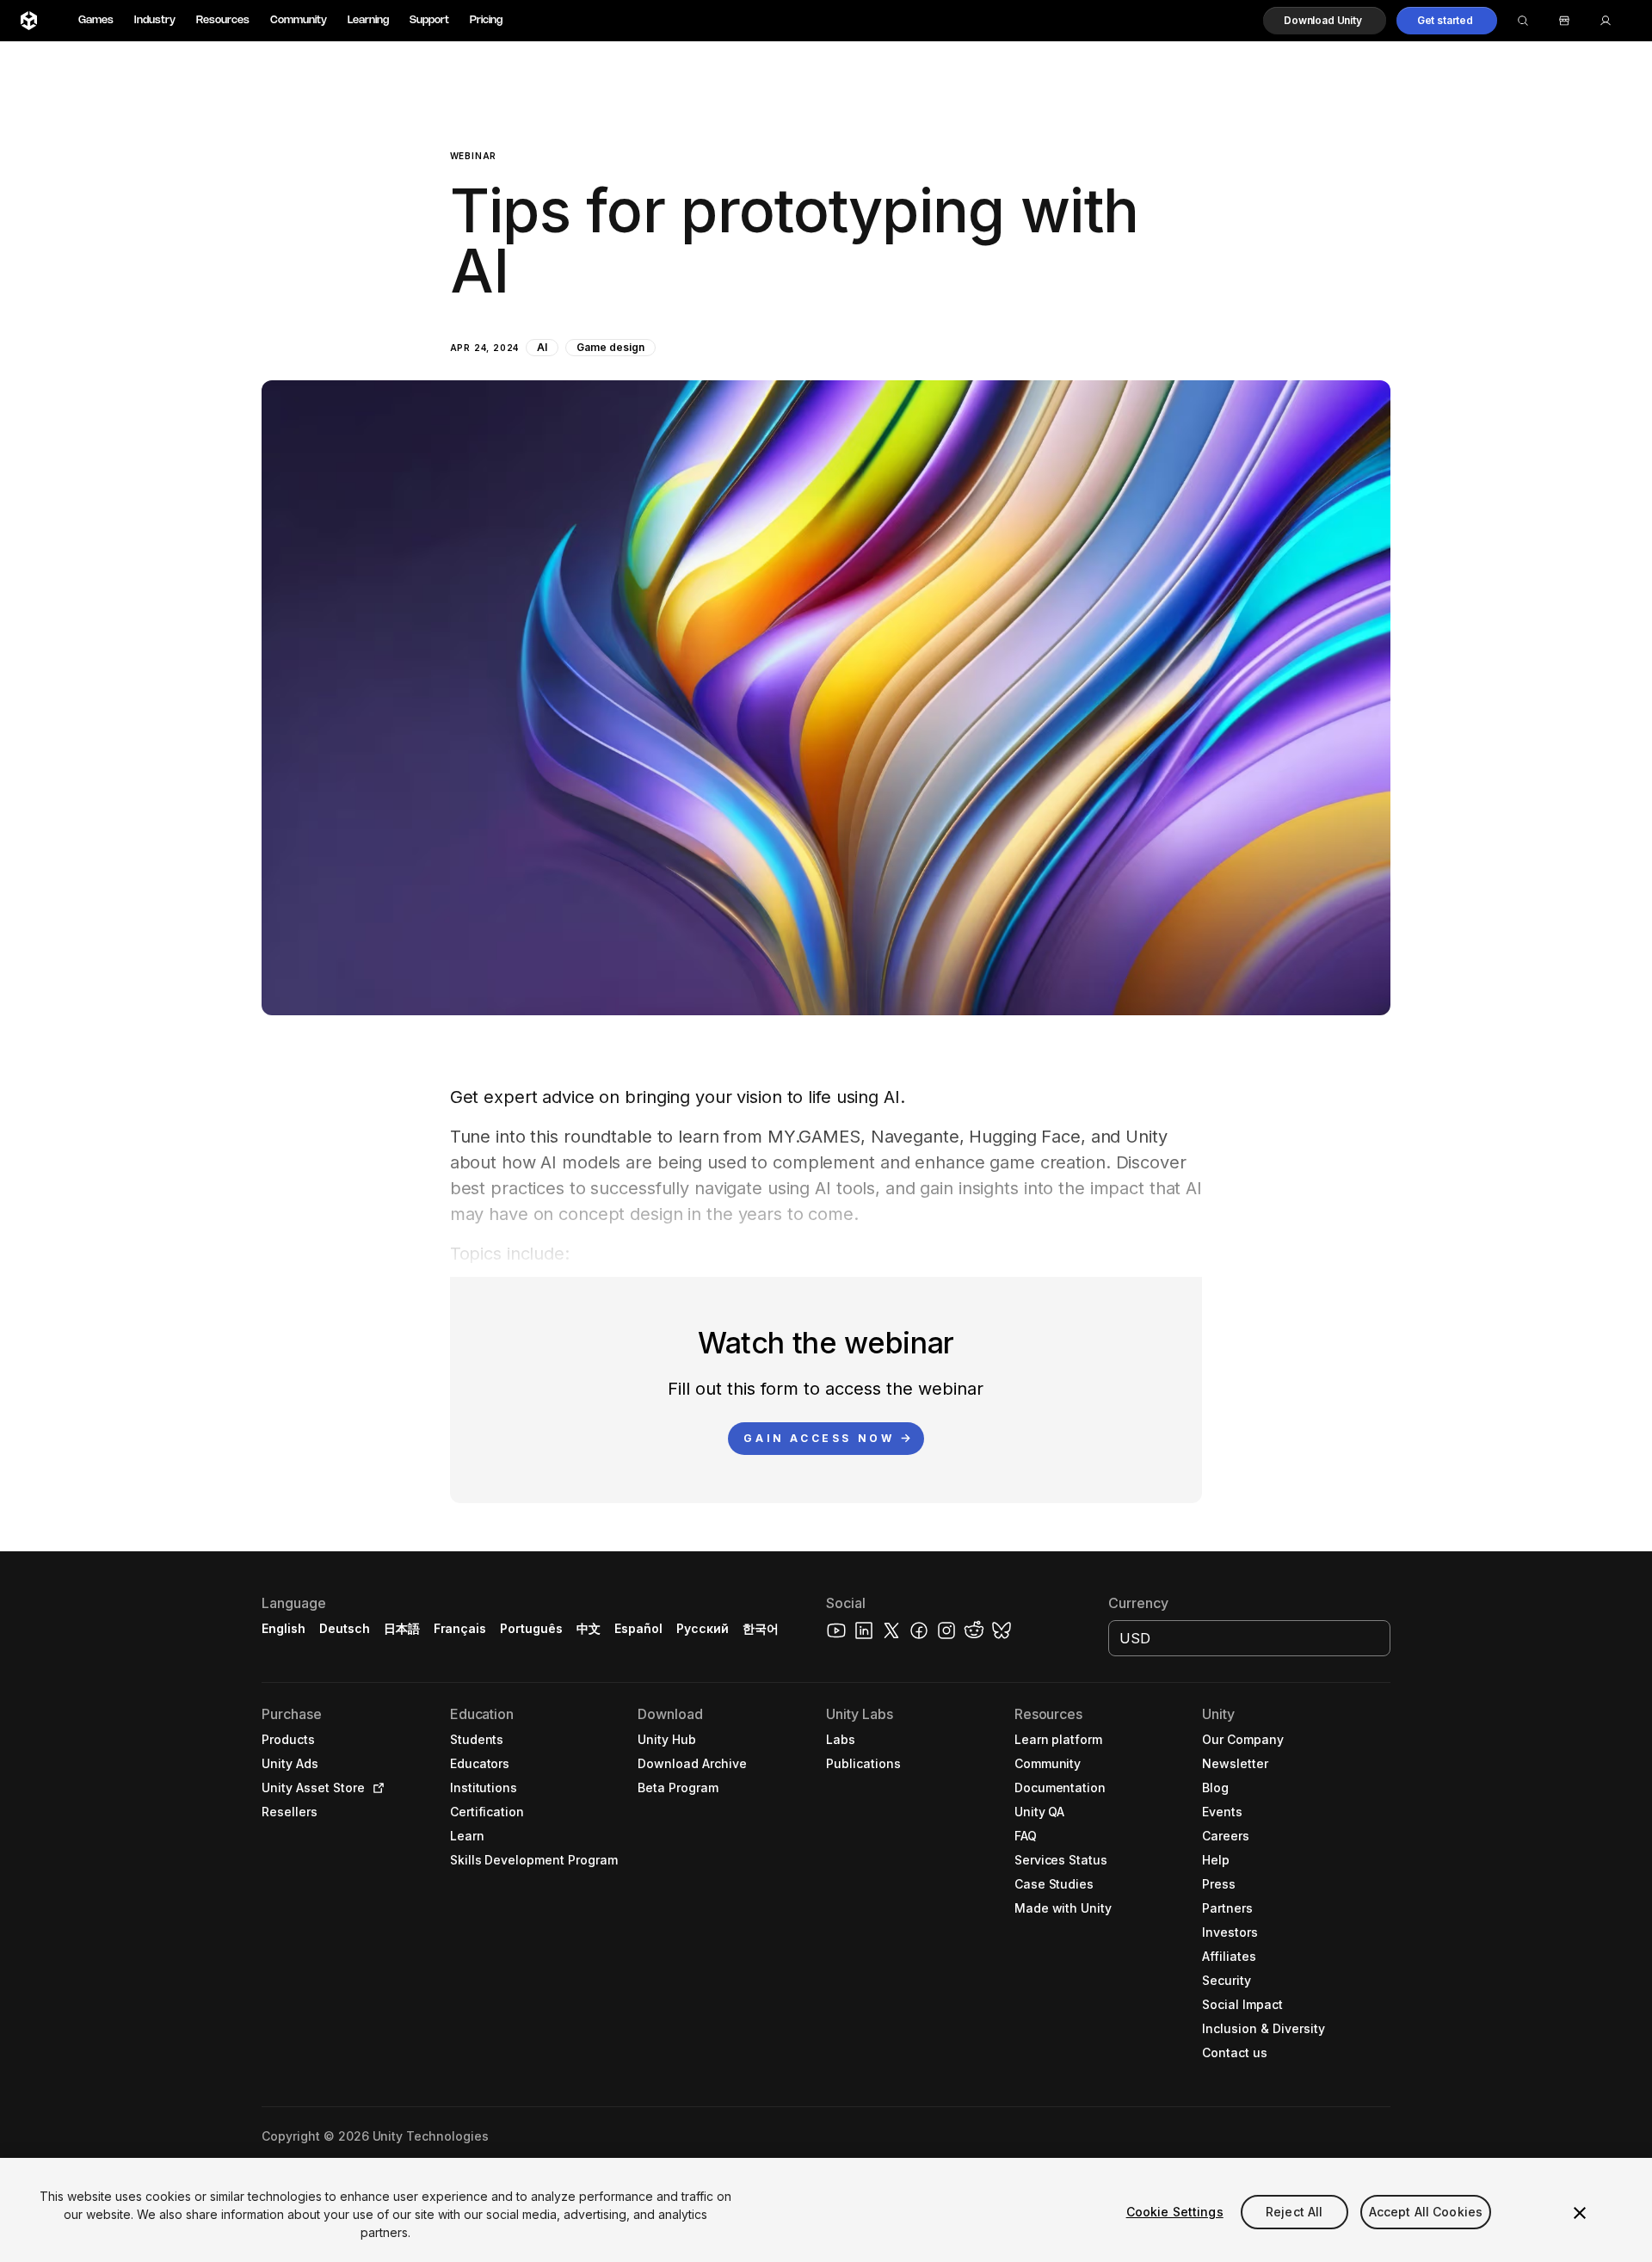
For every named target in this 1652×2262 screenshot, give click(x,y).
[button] (1325, 21)
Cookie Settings (1175, 2212)
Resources (223, 20)
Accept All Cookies (1426, 2212)
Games (96, 20)
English (284, 1628)
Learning (368, 20)
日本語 (402, 1628)
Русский (703, 1628)
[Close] (1580, 2213)
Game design (610, 347)
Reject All (1294, 2212)
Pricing (486, 20)
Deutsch (345, 1628)
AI (542, 347)
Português (531, 1628)
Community (299, 20)
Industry (155, 20)
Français (460, 1628)
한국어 (761, 1628)
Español (638, 1628)
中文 (589, 1628)
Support (429, 20)
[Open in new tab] (375, 1788)
